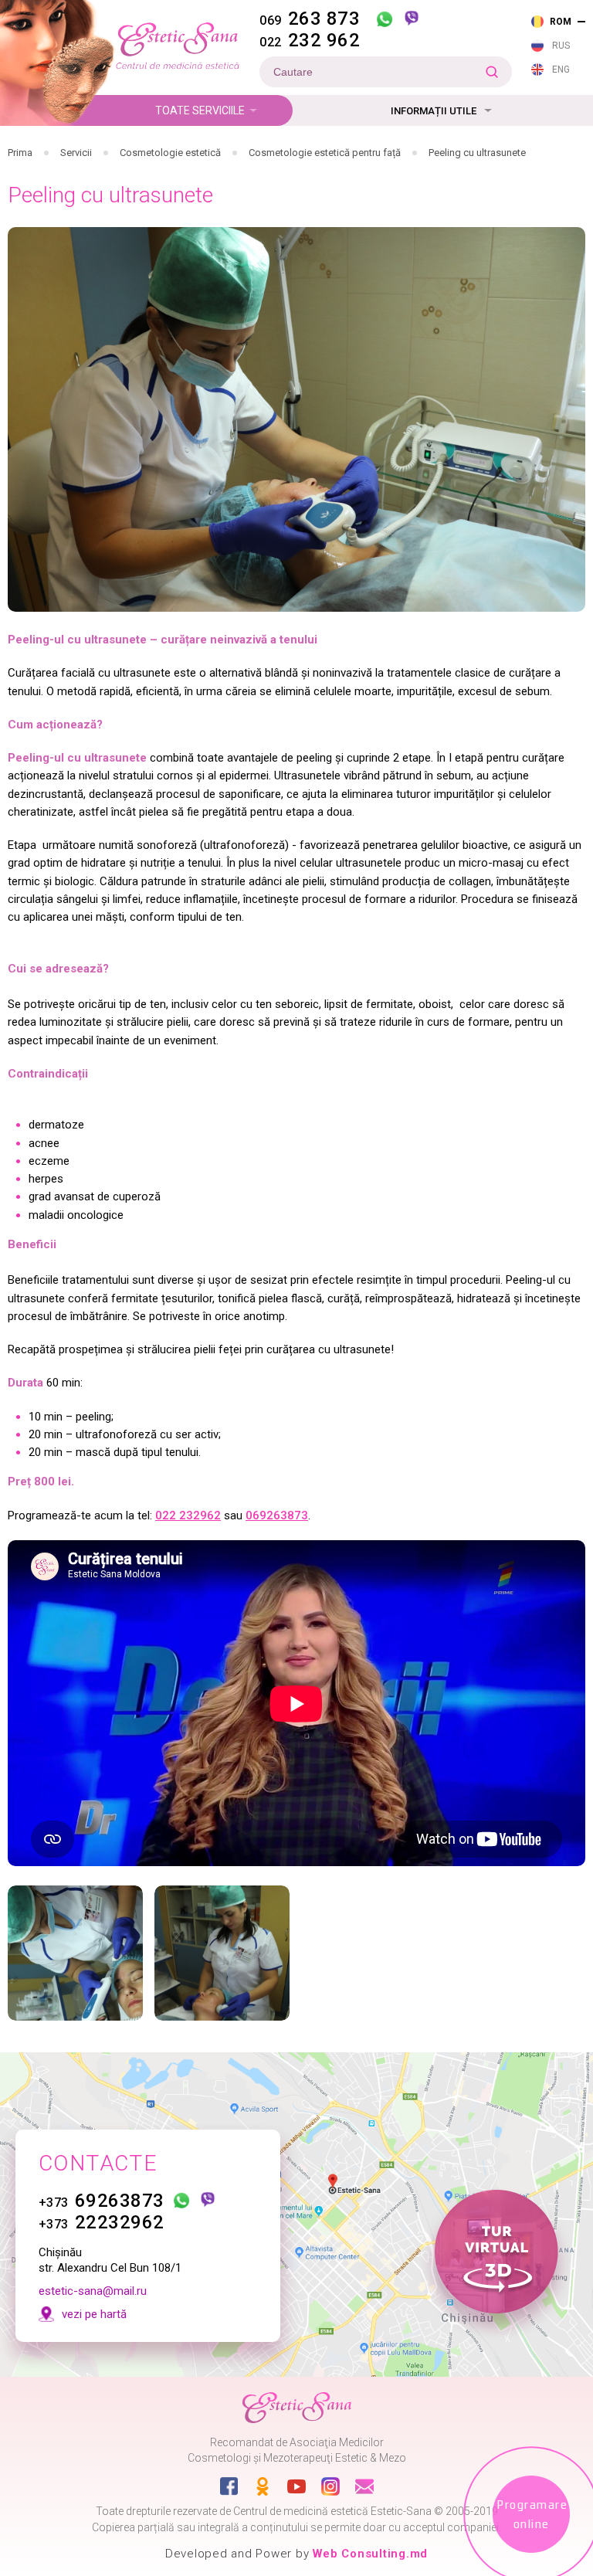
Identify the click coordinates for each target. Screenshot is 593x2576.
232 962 (310, 40)
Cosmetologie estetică (170, 153)
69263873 (102, 2201)
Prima (20, 153)
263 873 (310, 19)
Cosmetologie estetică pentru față (325, 153)
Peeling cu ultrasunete (477, 153)
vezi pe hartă (94, 2314)
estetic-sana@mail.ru (93, 2291)
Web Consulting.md (370, 2554)
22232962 (102, 2222)
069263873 (277, 1515)
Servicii (76, 153)
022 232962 (188, 1515)
